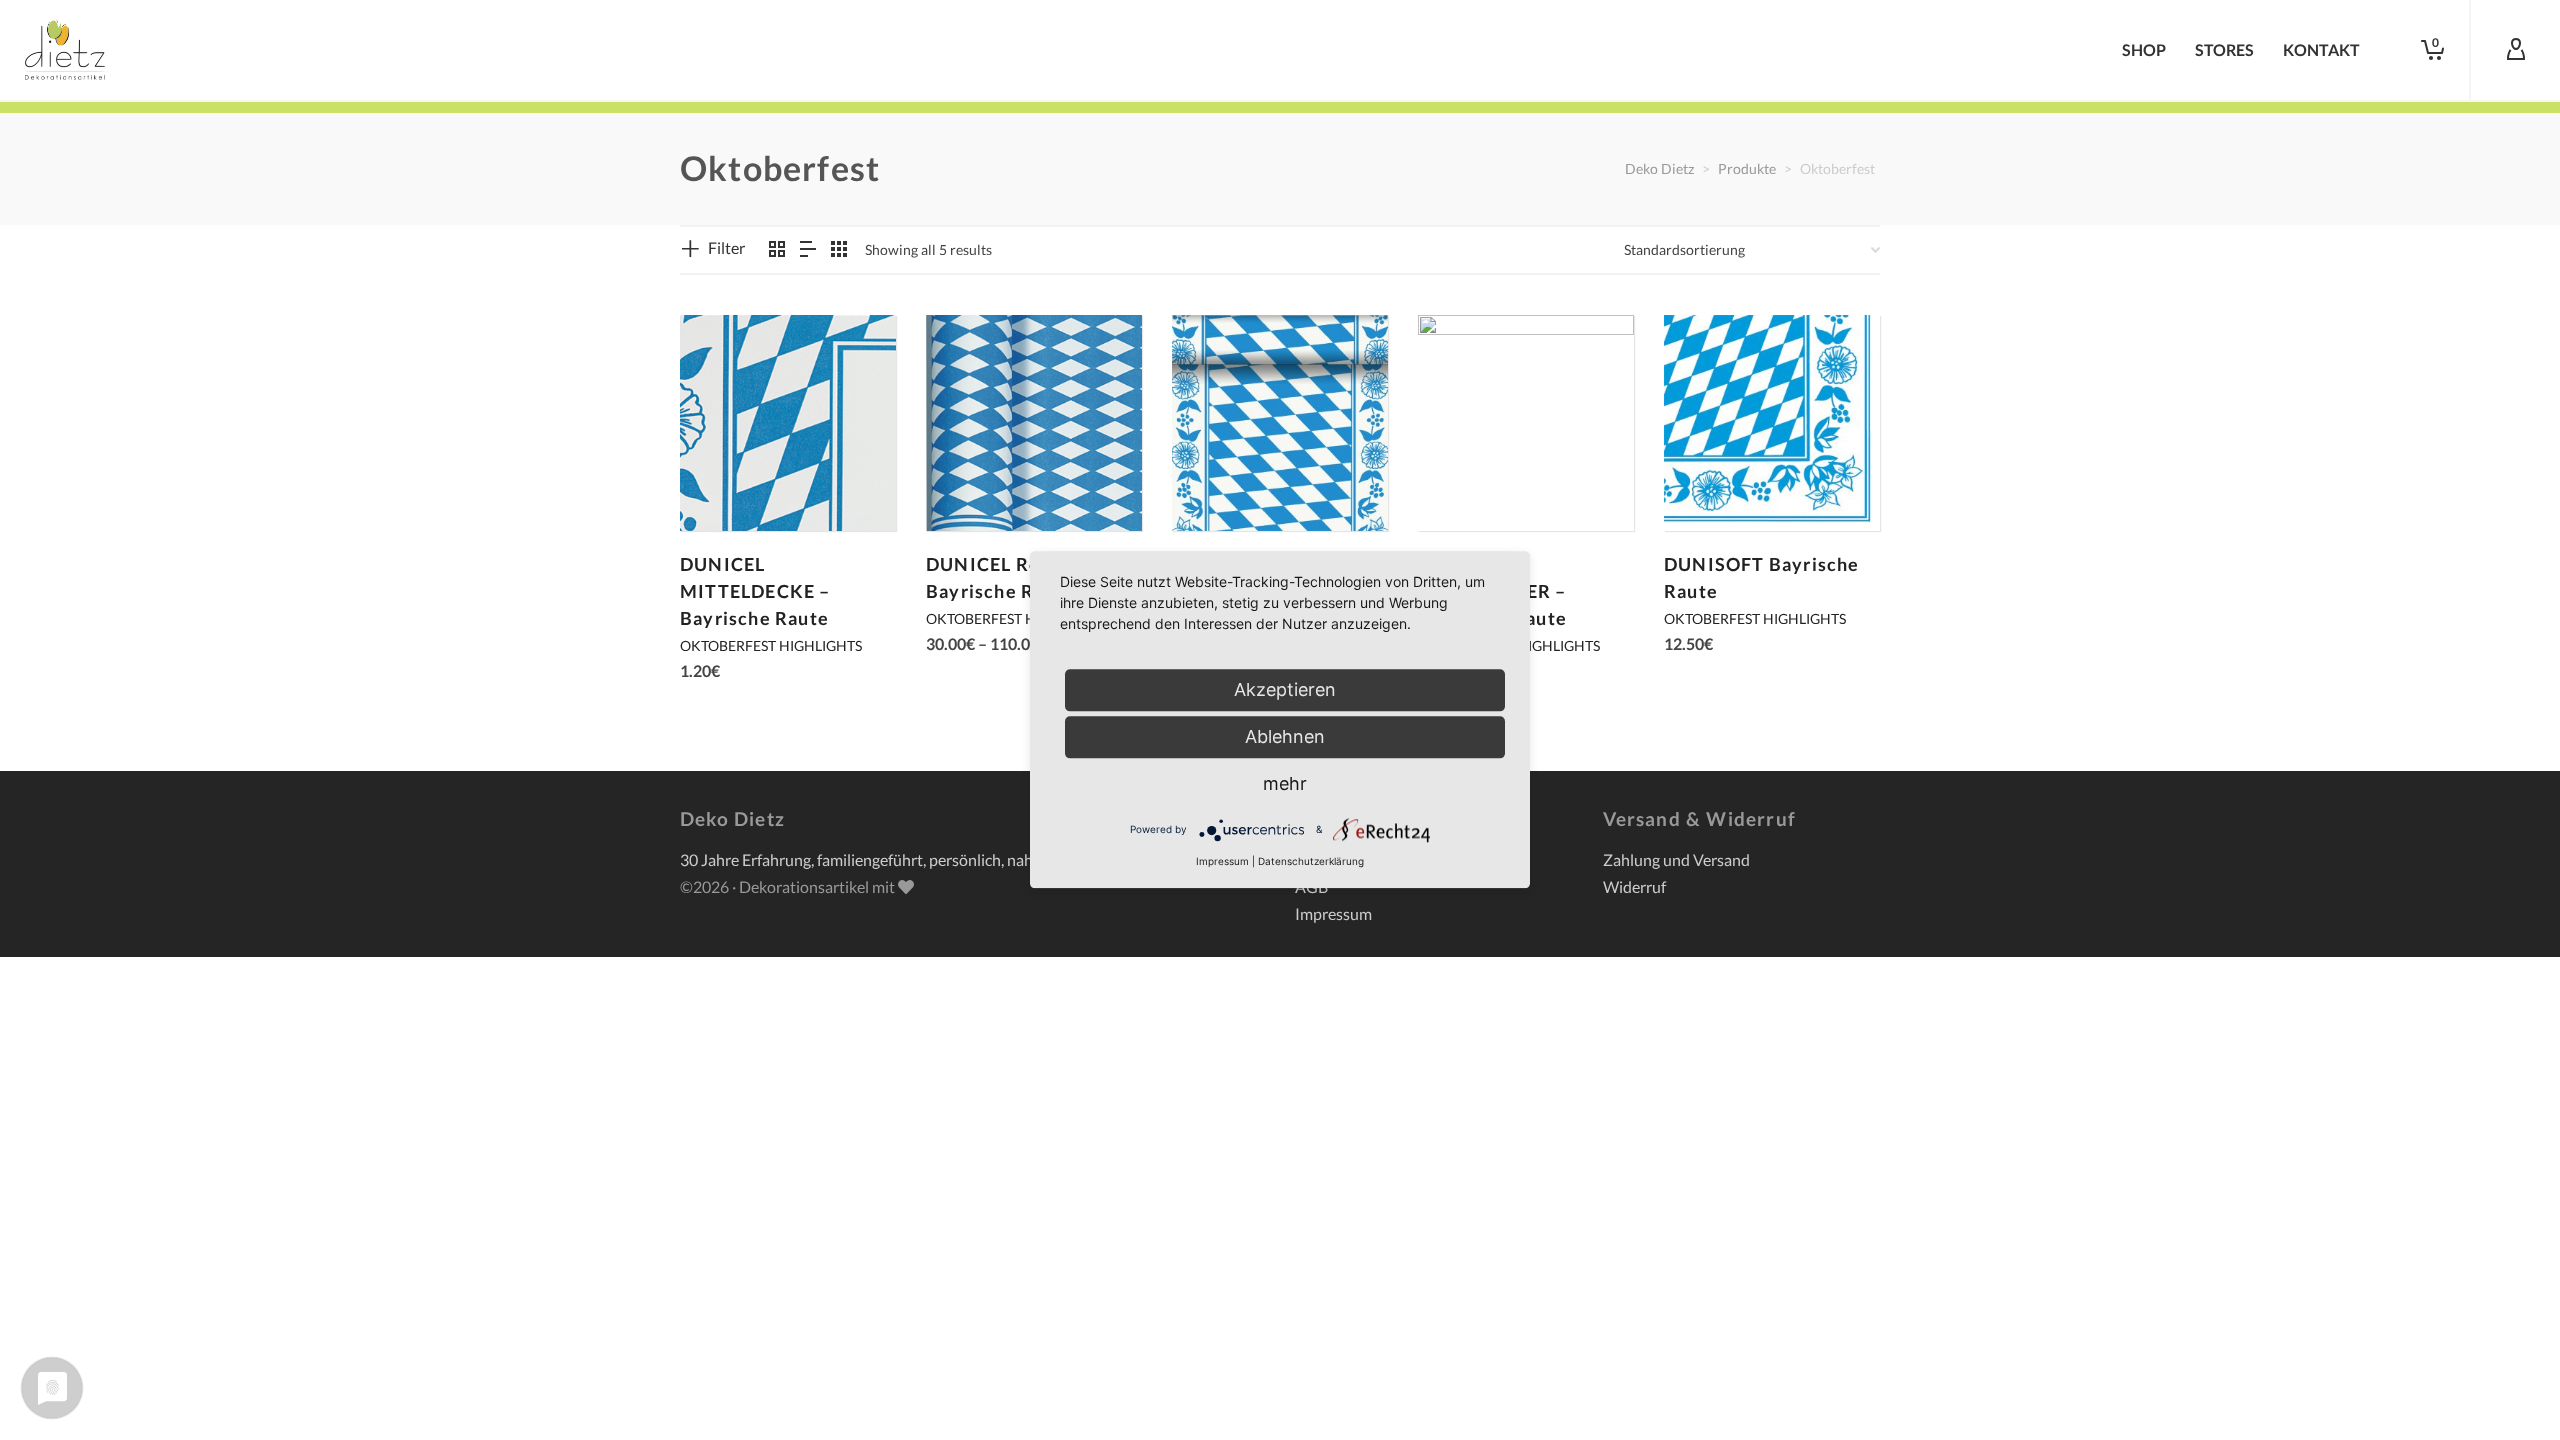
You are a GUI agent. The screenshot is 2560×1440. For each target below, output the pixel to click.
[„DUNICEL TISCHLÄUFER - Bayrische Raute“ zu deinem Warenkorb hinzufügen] (1464, 485)
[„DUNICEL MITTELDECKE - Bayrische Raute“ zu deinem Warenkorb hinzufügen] (726, 485)
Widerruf (1634, 886)
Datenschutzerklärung (1311, 861)
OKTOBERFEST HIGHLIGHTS (771, 645)
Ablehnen (1285, 736)
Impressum (1333, 913)
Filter (726, 247)
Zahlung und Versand (1676, 859)
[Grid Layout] (839, 249)
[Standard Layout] (777, 249)
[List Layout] (808, 249)
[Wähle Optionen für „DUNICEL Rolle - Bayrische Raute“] (972, 485)
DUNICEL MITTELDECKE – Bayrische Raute (755, 591)
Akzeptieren (1285, 689)
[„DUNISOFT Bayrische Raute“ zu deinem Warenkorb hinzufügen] (1710, 485)
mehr (1285, 783)
